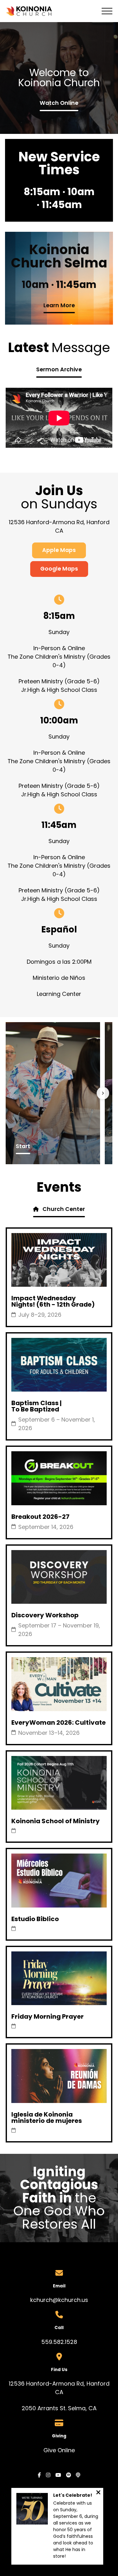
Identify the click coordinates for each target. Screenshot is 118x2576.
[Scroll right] (103, 1093)
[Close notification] (98, 2493)
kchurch (41, 2300)
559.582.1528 (59, 2342)
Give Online (59, 2450)
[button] (107, 11)
